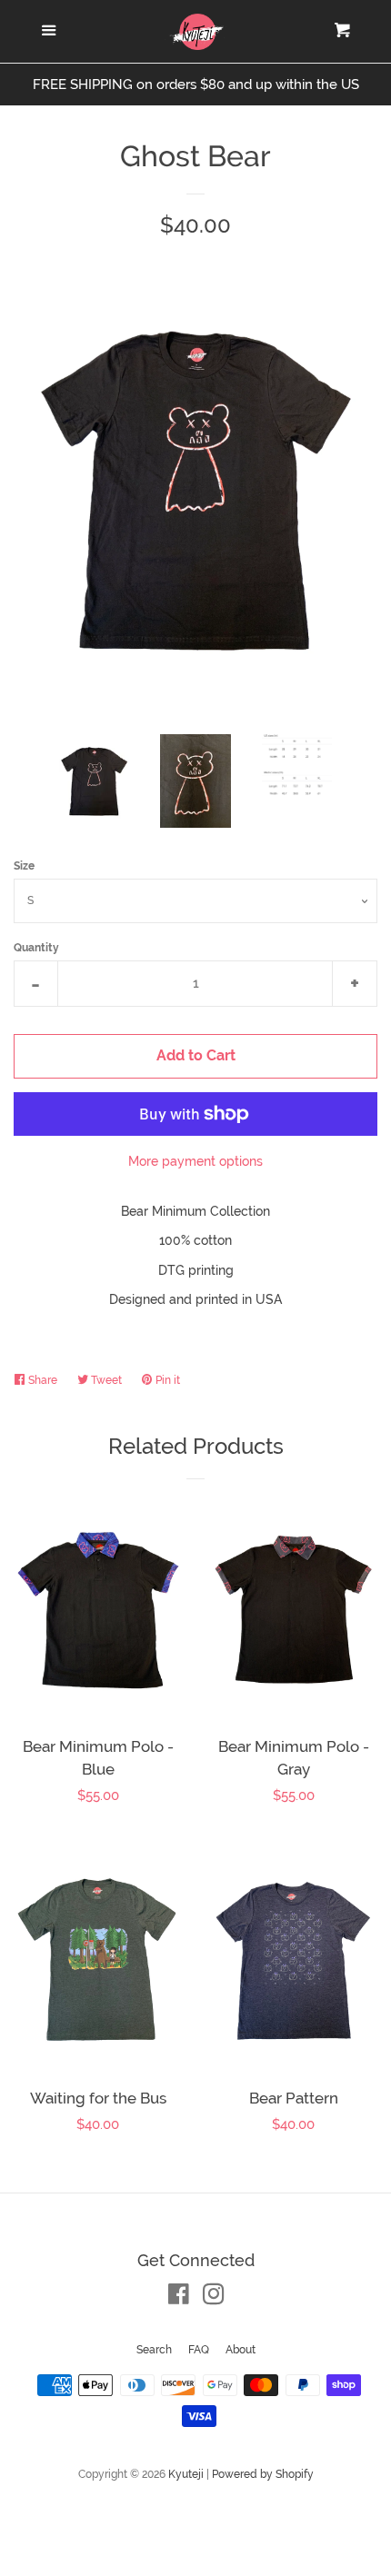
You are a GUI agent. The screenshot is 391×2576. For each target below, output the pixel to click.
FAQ (199, 2350)
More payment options (195, 1161)
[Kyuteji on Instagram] (214, 2298)
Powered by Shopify (263, 2474)
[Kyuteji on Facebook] (179, 2298)
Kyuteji (186, 2474)
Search (154, 2350)
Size (24, 866)
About (241, 2350)
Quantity (36, 948)
